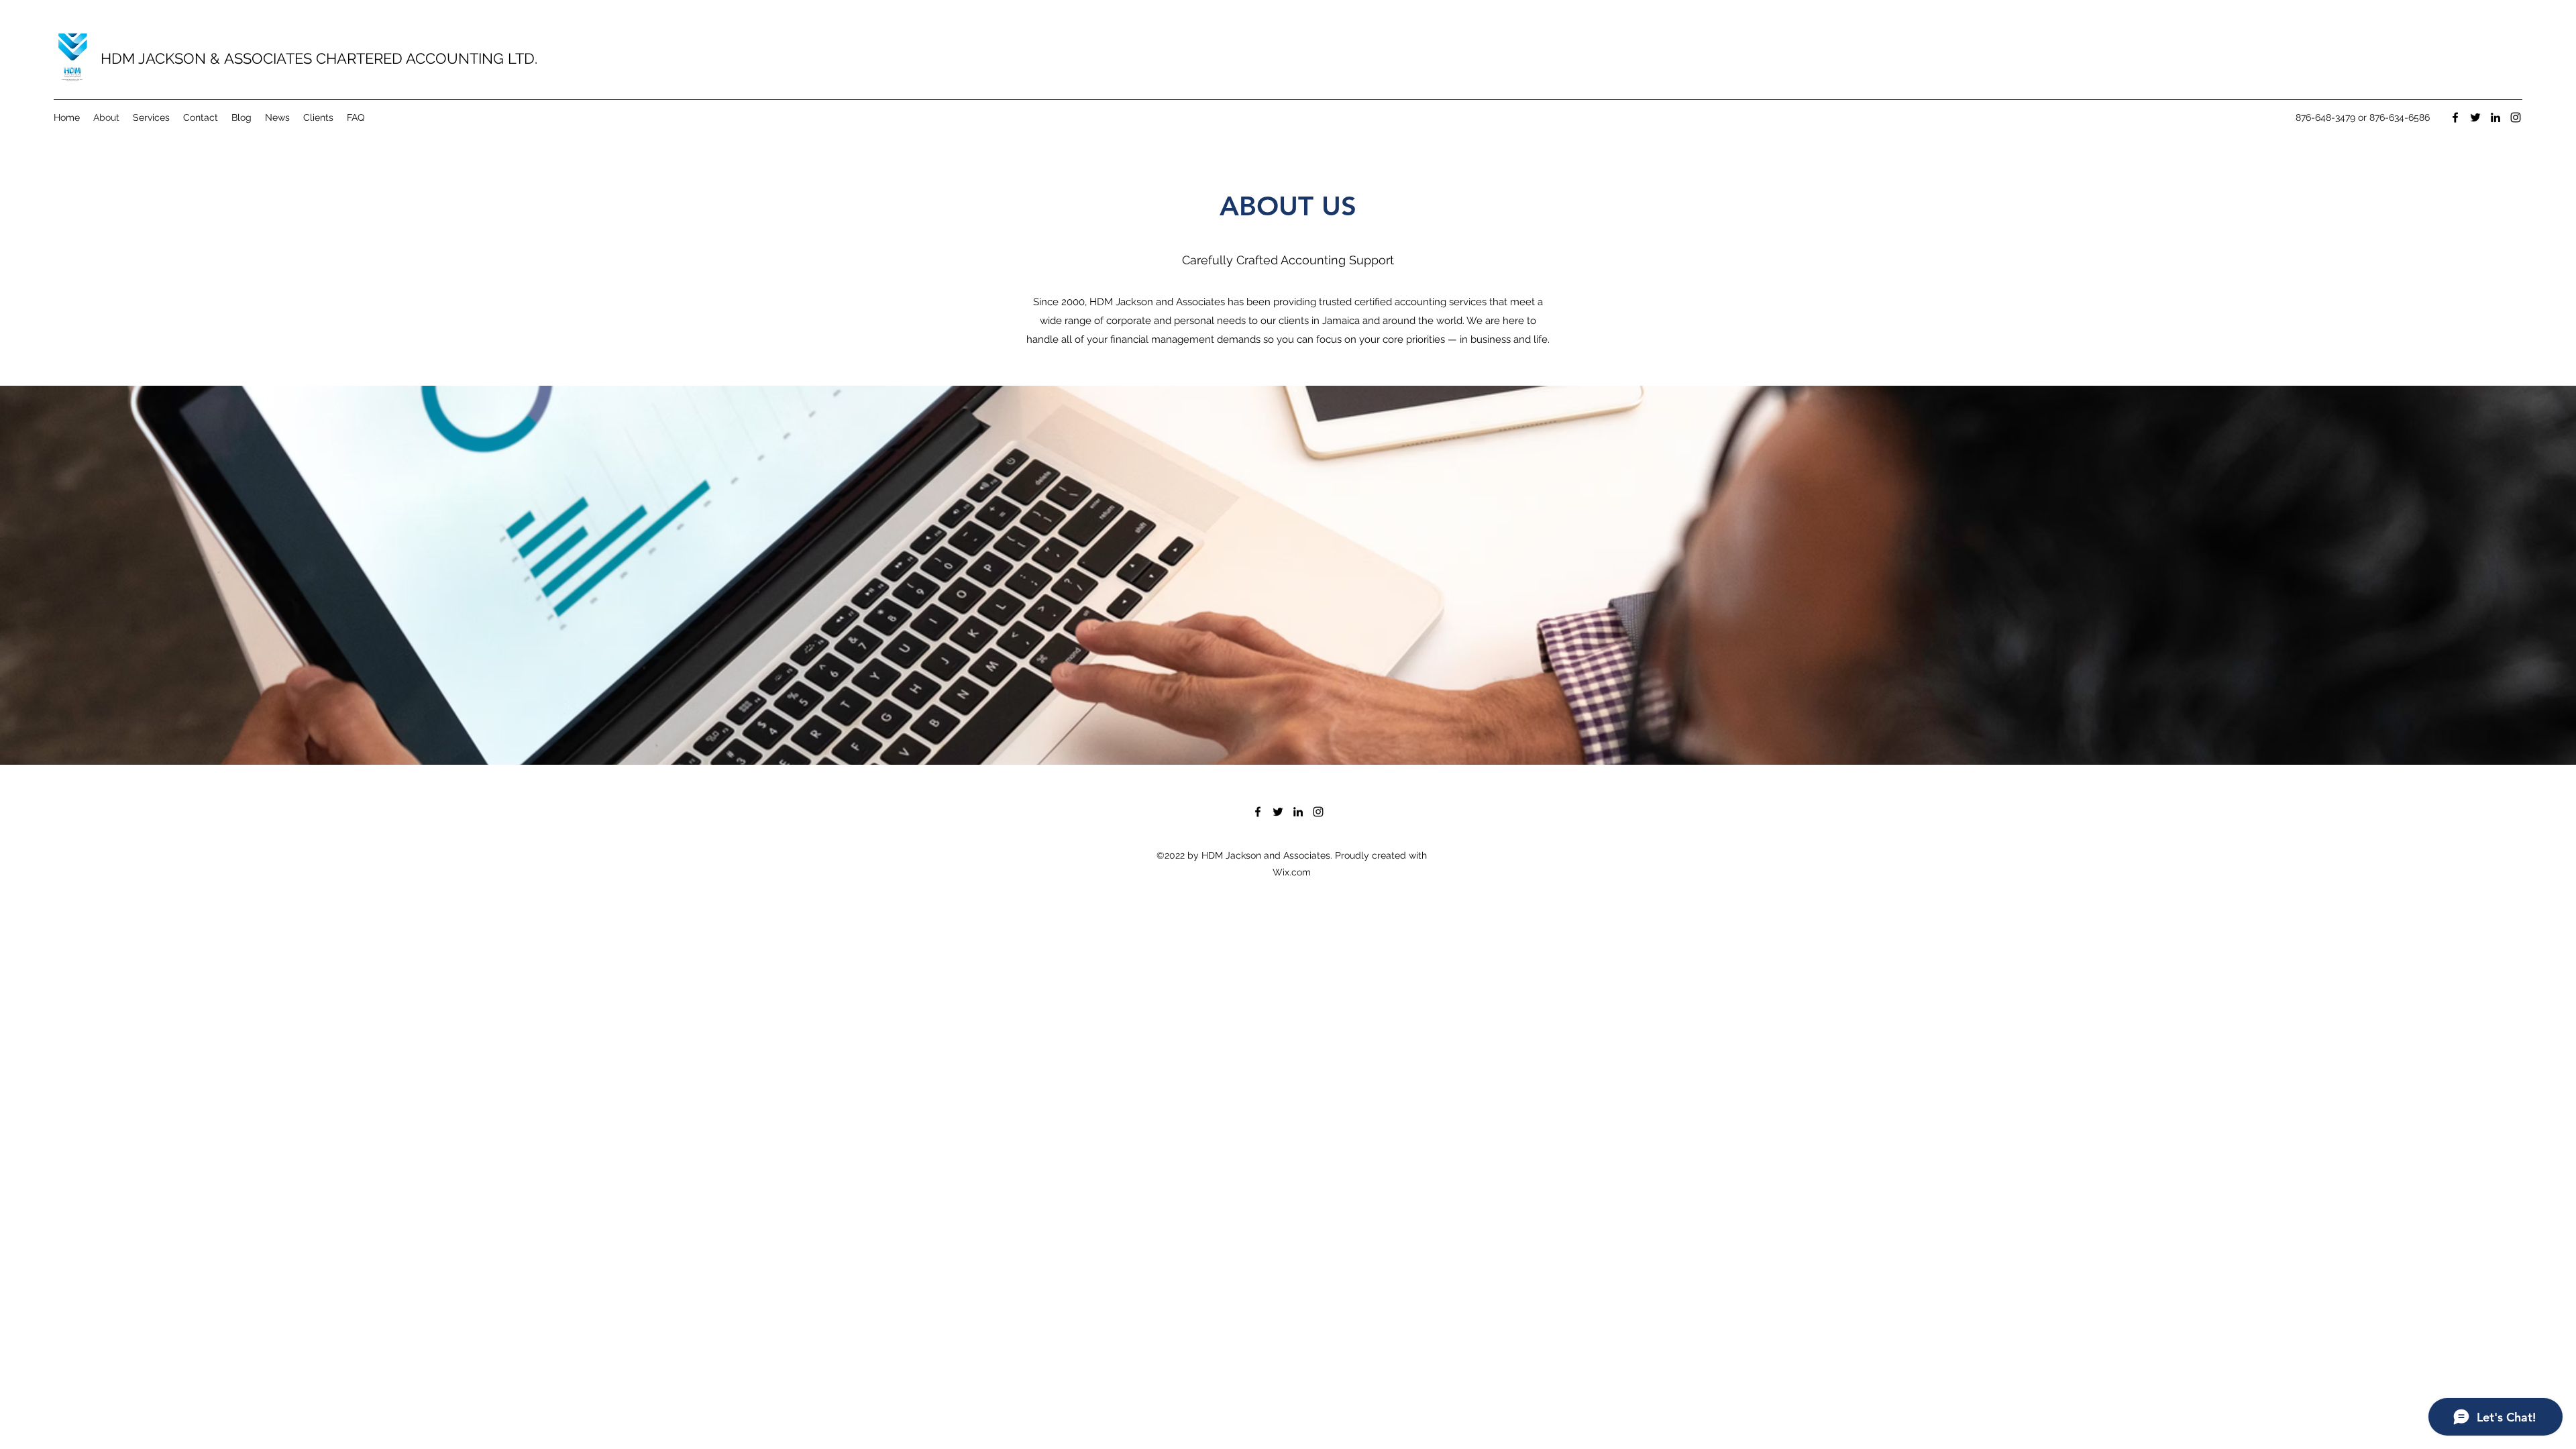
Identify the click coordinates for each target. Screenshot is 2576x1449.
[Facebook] (2455, 117)
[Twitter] (2475, 117)
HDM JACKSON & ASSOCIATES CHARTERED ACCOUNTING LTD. (319, 58)
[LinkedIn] (2495, 117)
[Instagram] (2516, 117)
